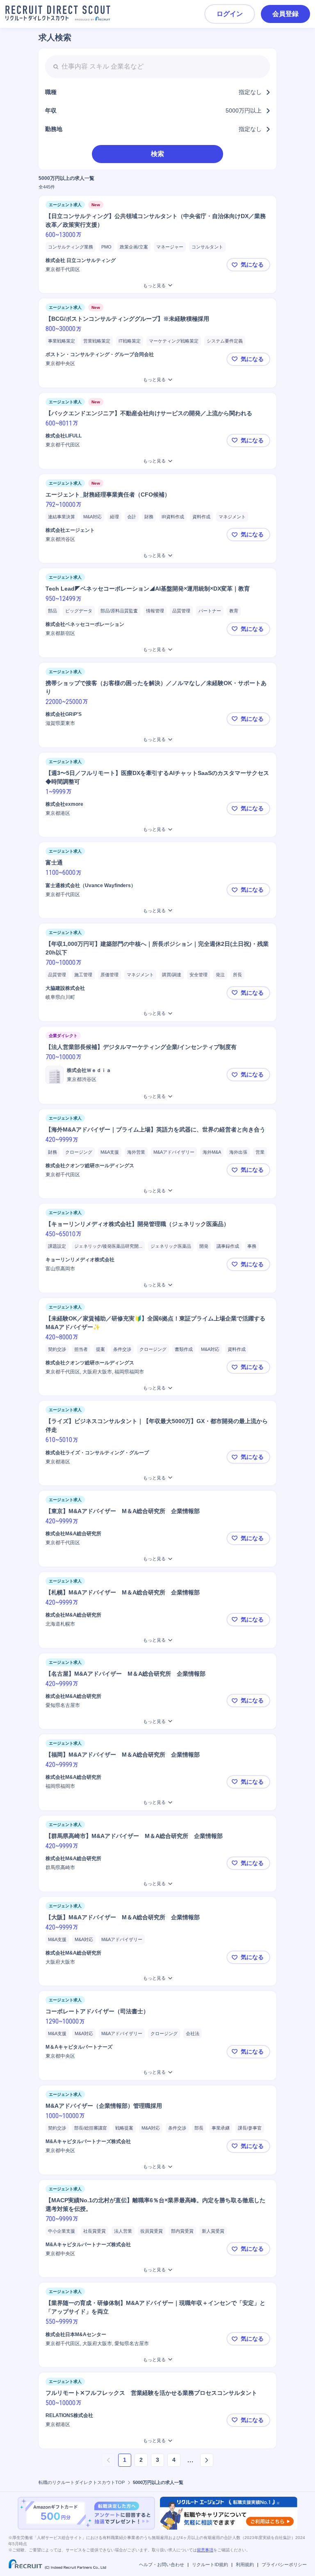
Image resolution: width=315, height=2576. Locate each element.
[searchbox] (157, 67)
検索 (157, 154)
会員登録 (285, 14)
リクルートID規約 (210, 2564)
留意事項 (205, 2550)
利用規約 (245, 2564)
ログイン (230, 14)
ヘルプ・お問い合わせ (162, 2564)
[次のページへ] (207, 2460)
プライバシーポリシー (284, 2564)
